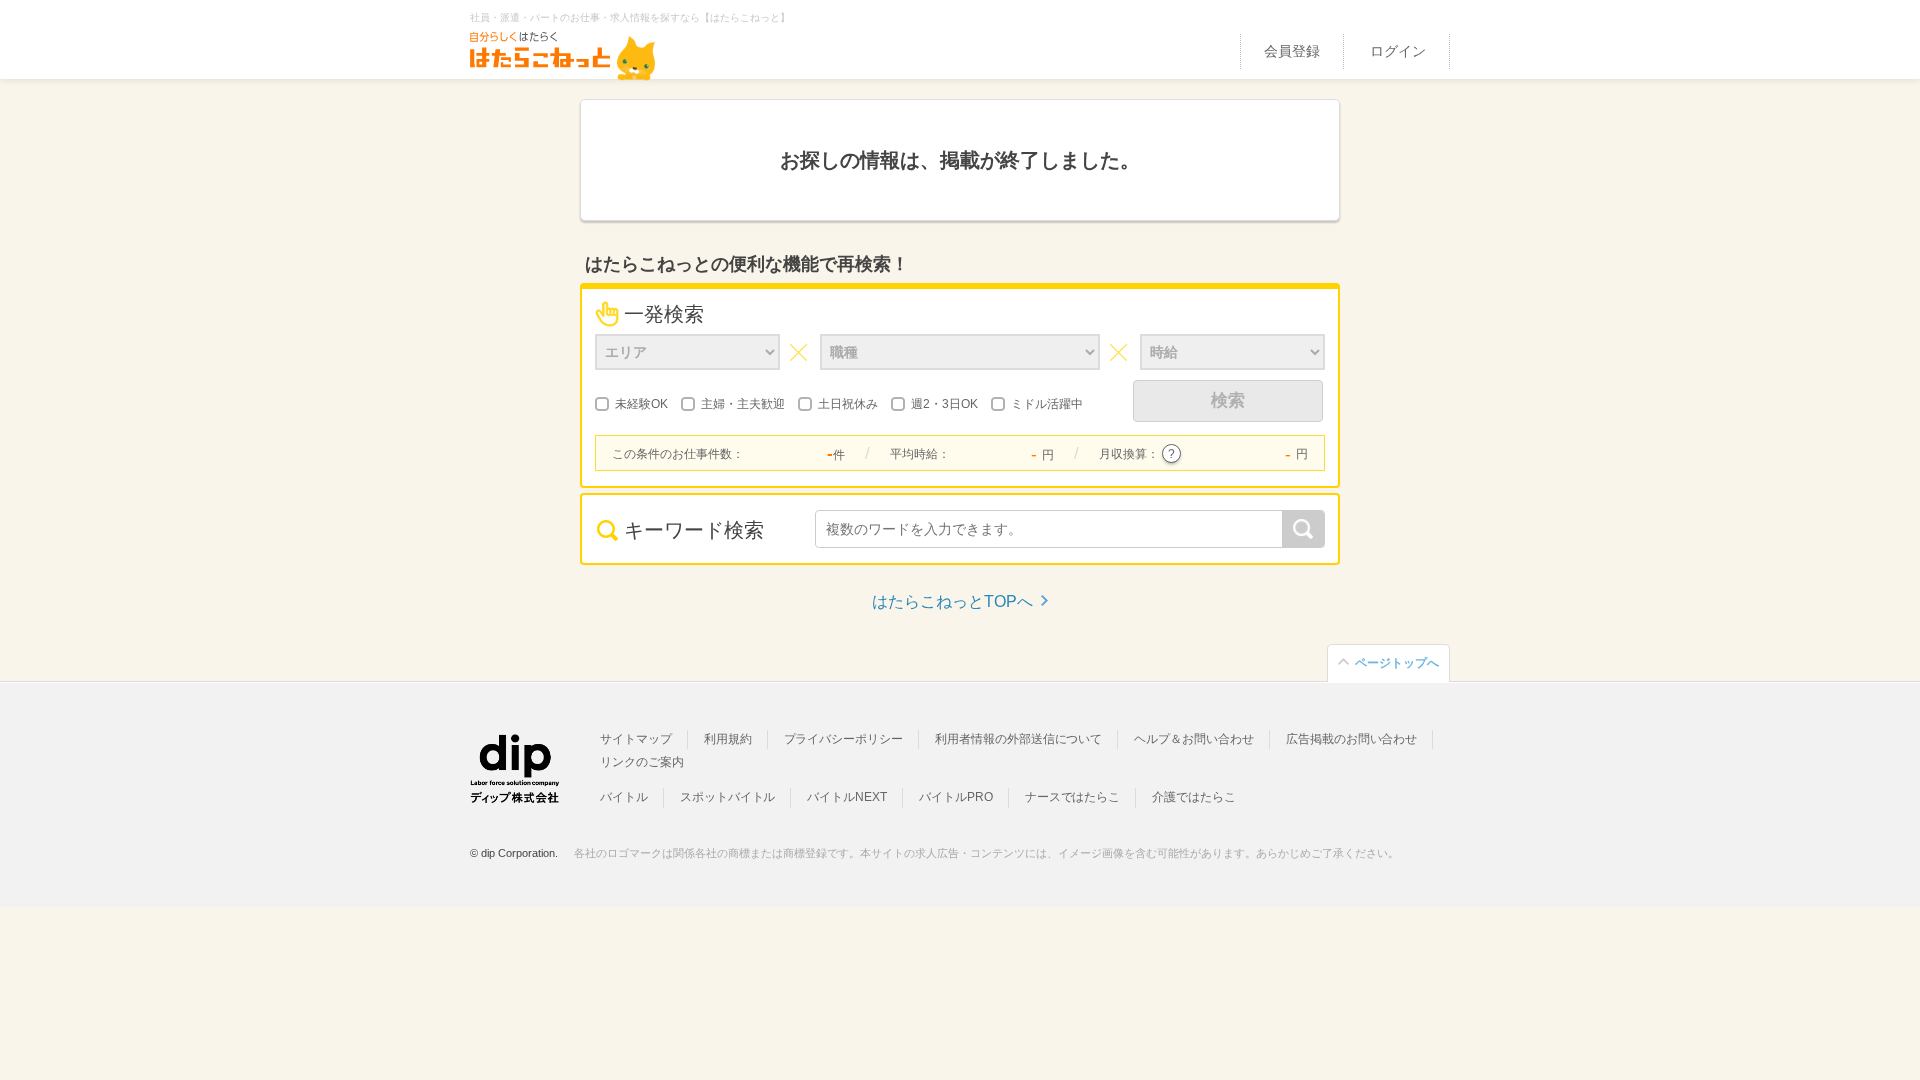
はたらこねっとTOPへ (952, 601)
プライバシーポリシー (844, 739)
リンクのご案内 (642, 762)
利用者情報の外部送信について (1018, 739)
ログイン (1398, 51)
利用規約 (728, 739)
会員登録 (1292, 51)
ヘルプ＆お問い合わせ (1194, 739)
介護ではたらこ (1194, 797)
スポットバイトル (728, 797)
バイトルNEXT (847, 797)
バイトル (624, 797)
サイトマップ (636, 739)
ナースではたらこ (1073, 797)
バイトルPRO (956, 797)
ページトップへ (1397, 663)
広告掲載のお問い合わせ (1351, 739)
